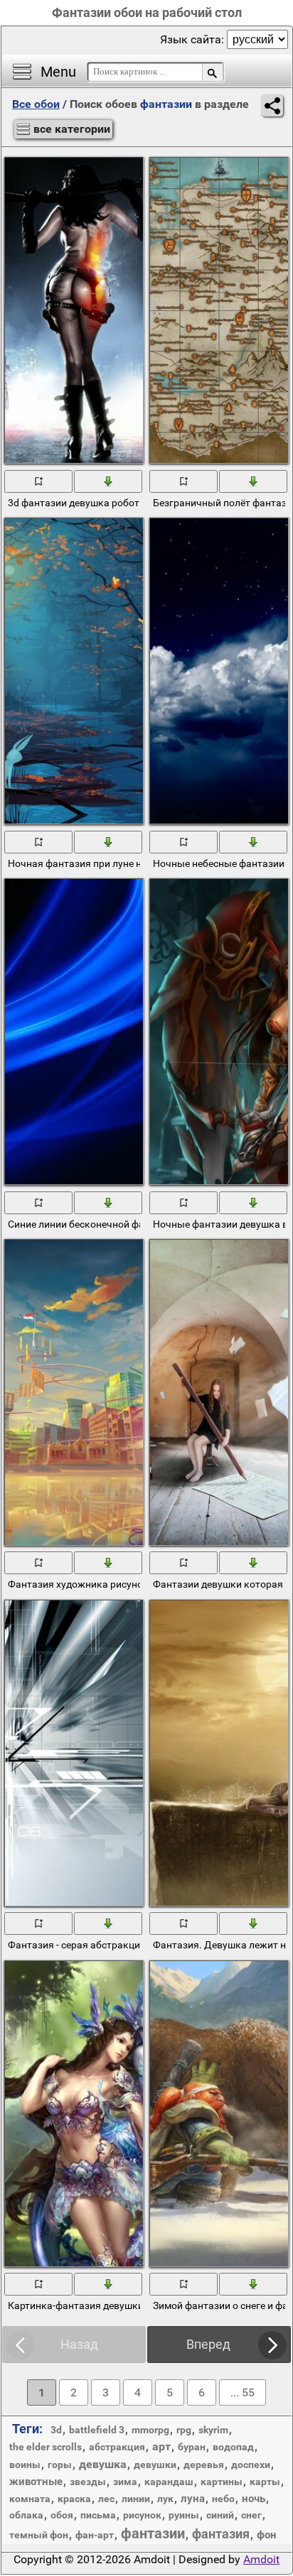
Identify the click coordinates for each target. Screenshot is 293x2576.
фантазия (221, 2534)
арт (161, 2446)
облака (26, 2515)
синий (220, 2515)
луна (193, 2499)
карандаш (169, 2482)
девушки (155, 2465)
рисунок (142, 2515)
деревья (204, 2465)
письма (98, 2515)
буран (192, 2447)
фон (267, 2535)
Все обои (36, 104)
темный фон (39, 2535)
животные (36, 2482)
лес (106, 2499)
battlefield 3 (97, 2430)
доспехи (251, 2465)
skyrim (213, 2430)
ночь (254, 2499)
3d (56, 2430)
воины (25, 2465)
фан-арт (95, 2535)
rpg (184, 2430)
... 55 (243, 2392)
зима (125, 2482)
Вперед (208, 2344)
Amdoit (261, 2559)
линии (136, 2499)
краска (74, 2499)
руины (184, 2515)
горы (60, 2465)
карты (265, 2482)
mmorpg (150, 2430)
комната (30, 2499)
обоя (62, 2515)
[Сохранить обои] (109, 481)
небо (223, 2499)
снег (251, 2515)
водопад (233, 2447)
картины (222, 2482)
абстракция (117, 2447)
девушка (103, 2464)
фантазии (153, 2533)
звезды (88, 2482)
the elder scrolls (46, 2447)
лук (165, 2499)
